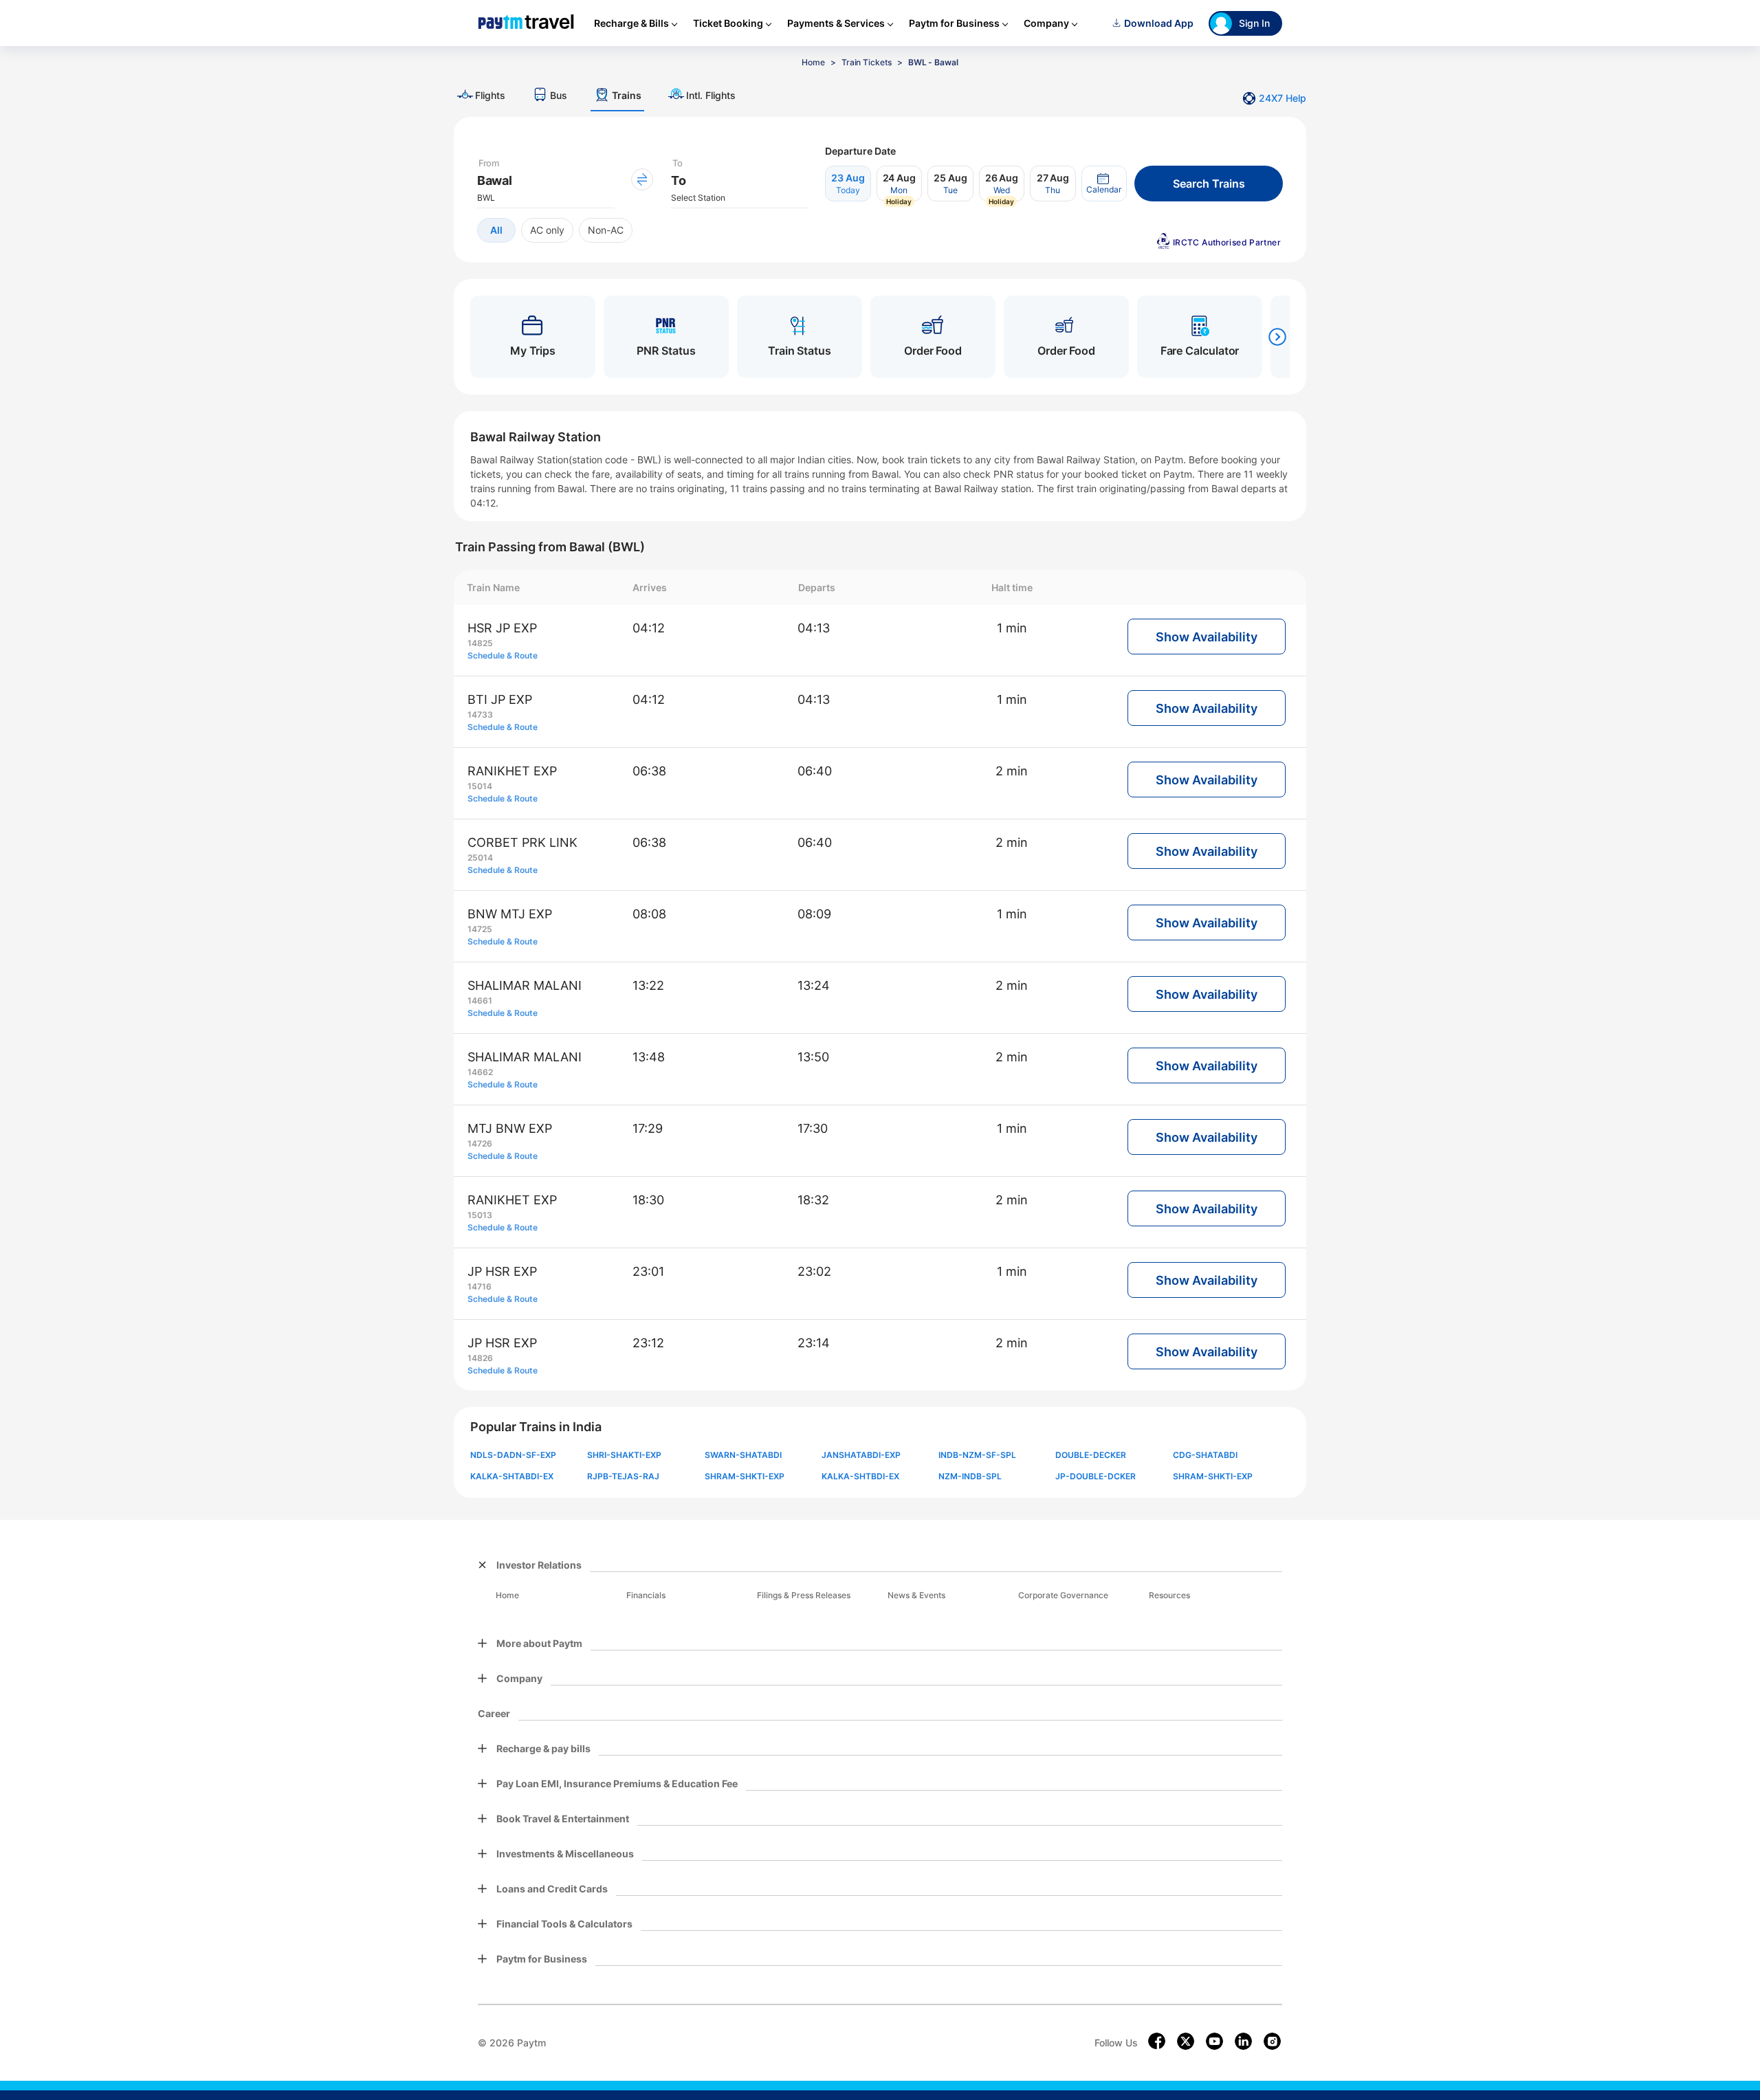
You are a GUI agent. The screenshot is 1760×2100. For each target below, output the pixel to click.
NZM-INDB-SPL (970, 1476)
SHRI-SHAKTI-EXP (624, 1455)
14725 (480, 929)
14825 (480, 643)
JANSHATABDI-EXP (861, 1455)
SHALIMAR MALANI (525, 985)
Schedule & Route (503, 655)
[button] (1104, 184)
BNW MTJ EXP (510, 914)
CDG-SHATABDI (1205, 1455)
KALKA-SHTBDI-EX (860, 1476)
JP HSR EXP (502, 1271)
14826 (480, 1358)
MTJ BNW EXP (510, 1128)
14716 (480, 1286)
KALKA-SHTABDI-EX (512, 1476)
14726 (480, 1143)
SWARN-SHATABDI (743, 1455)
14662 (480, 1072)
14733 (480, 715)
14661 (480, 1001)
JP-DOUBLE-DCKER (1096, 1476)
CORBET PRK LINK (522, 842)
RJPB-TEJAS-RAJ (623, 1476)
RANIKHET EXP (512, 771)
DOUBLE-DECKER (1091, 1455)
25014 (480, 858)
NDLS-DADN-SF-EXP (513, 1455)
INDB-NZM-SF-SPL (977, 1455)
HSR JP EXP (502, 628)
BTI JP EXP (500, 699)
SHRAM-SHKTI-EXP (745, 1476)
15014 (480, 786)
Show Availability (1207, 637)
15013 (480, 1215)
